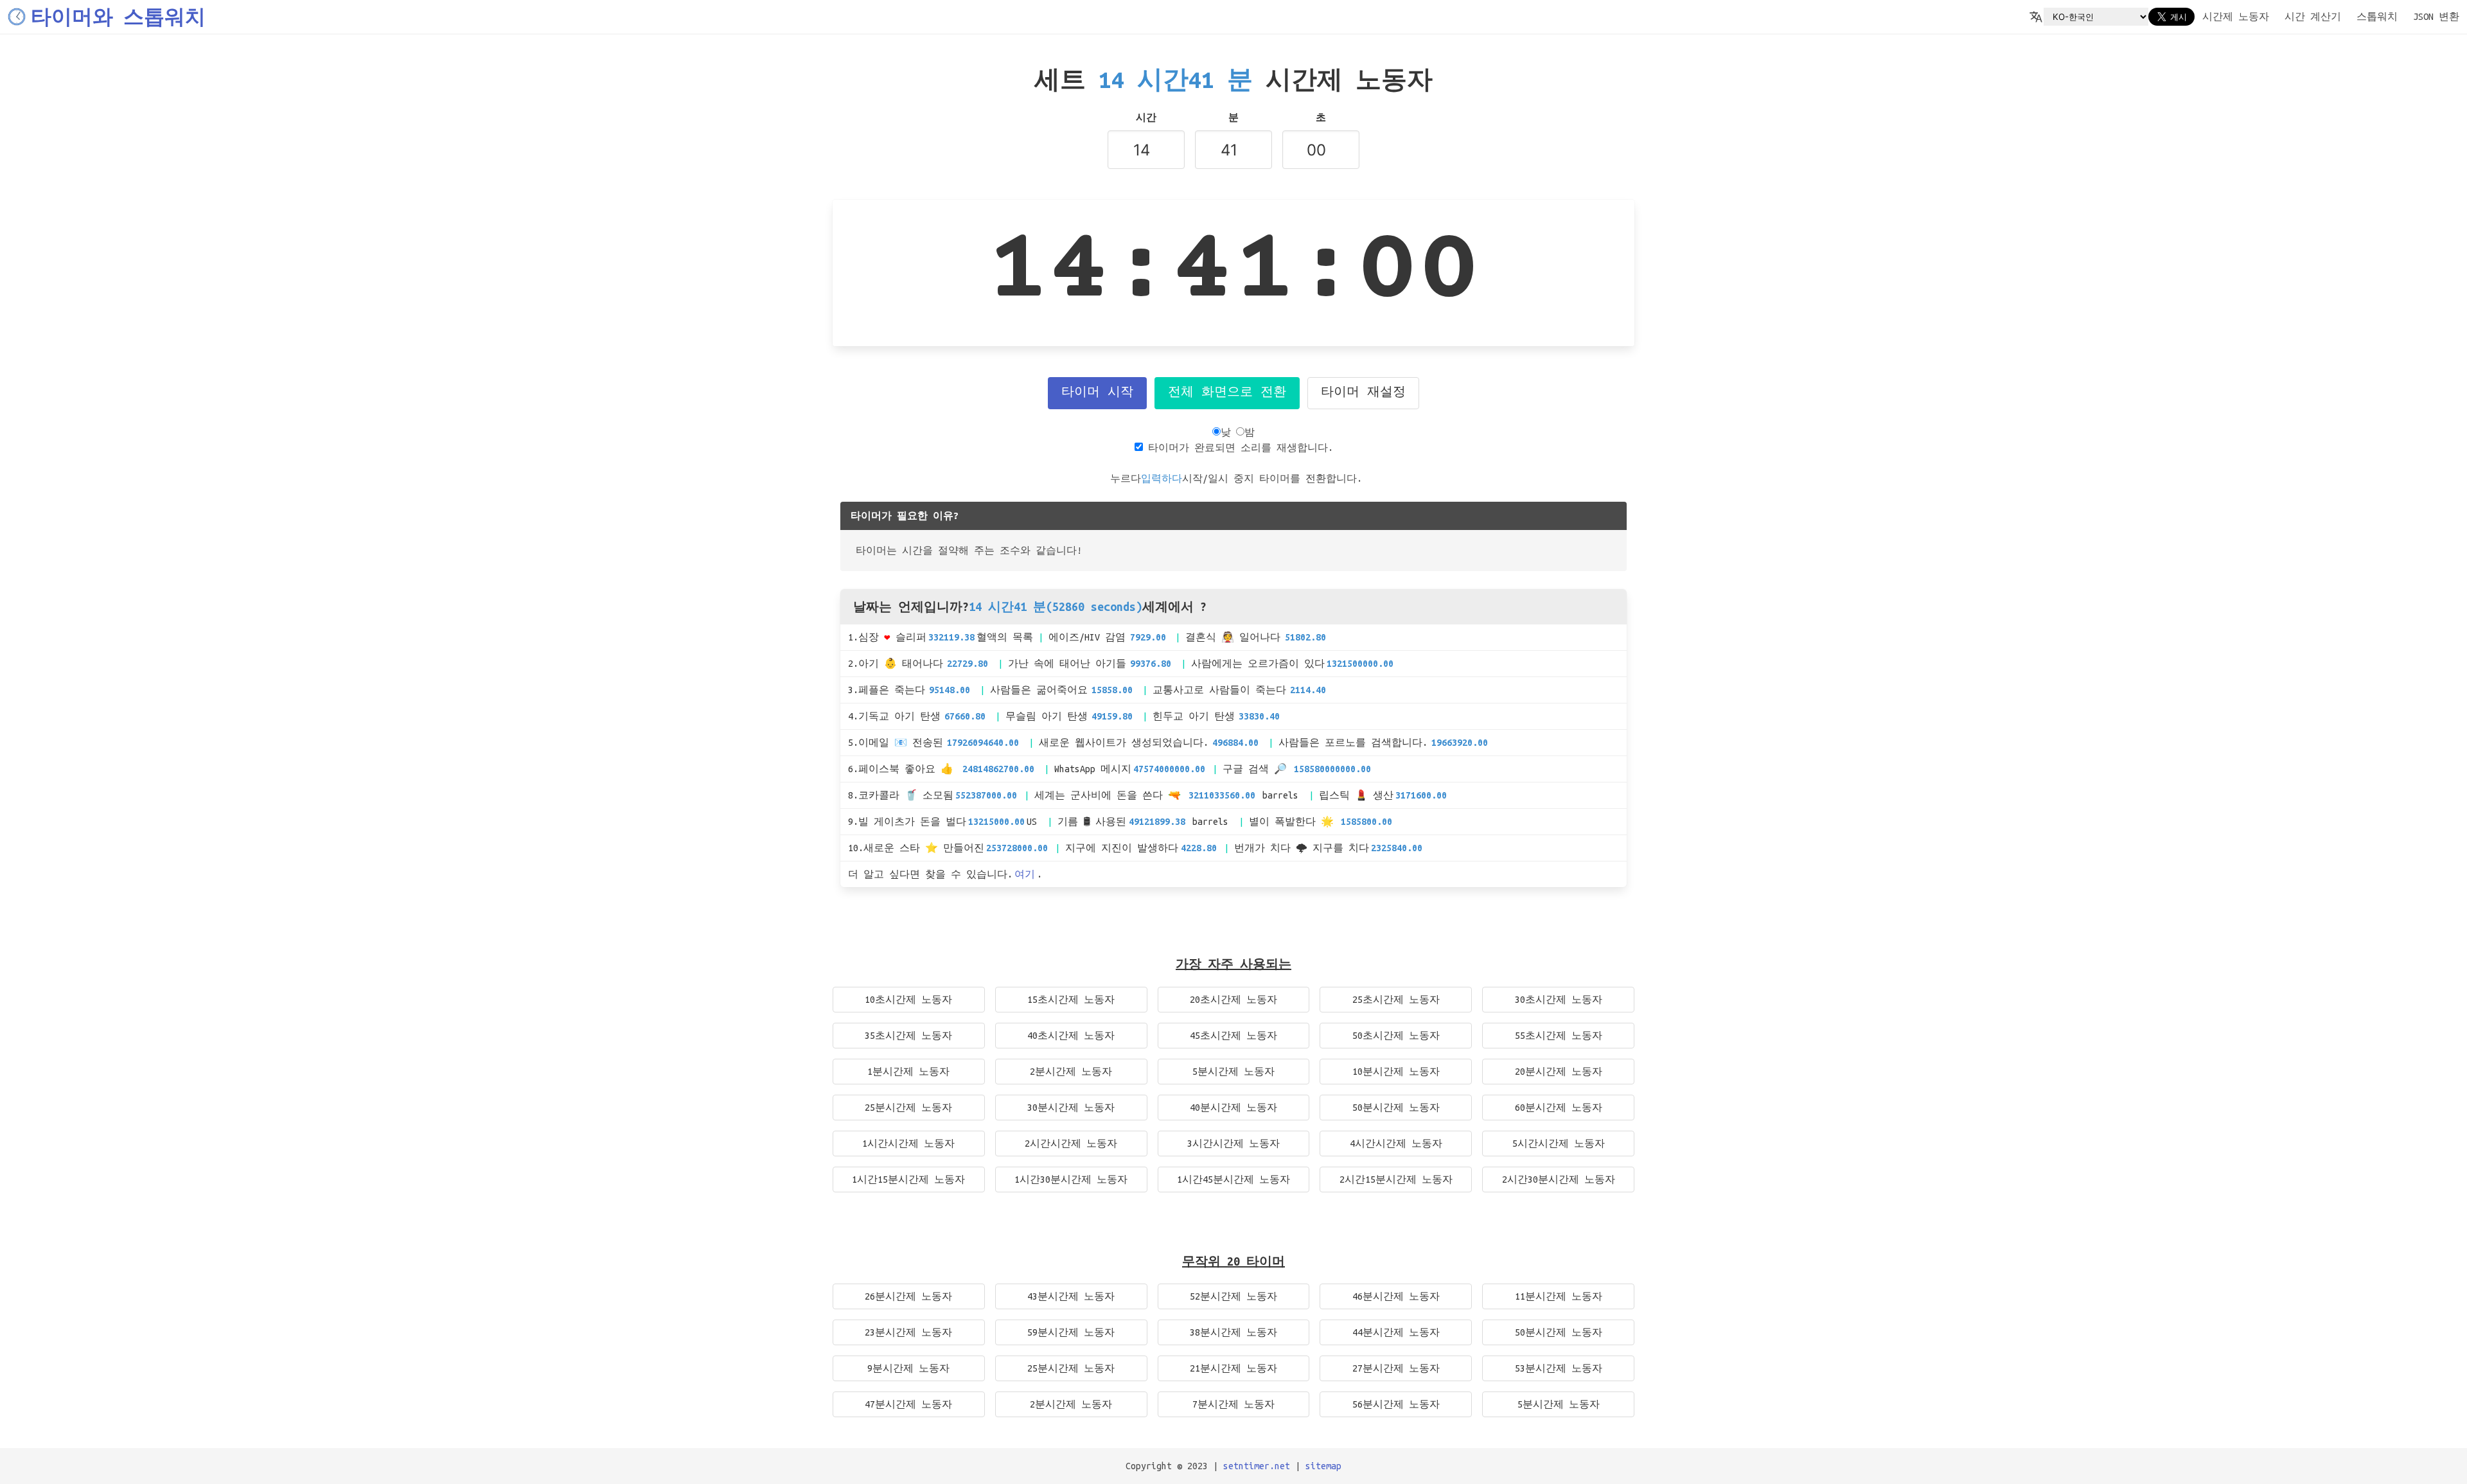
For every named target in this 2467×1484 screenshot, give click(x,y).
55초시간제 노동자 (1559, 1036)
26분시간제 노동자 (908, 1296)
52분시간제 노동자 (1233, 1296)
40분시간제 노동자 (1233, 1108)
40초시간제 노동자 (1071, 1036)
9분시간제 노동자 (908, 1368)
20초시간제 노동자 (1233, 1000)
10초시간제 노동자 (908, 1000)
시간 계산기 (2313, 17)
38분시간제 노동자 (1233, 1332)
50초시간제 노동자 (1396, 1036)
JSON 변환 (2436, 17)
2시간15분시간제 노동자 (1396, 1179)
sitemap (1323, 1466)
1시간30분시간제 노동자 (1071, 1179)
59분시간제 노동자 (1071, 1332)
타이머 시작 (1097, 393)
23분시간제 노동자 (908, 1332)
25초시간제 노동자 (1396, 1000)
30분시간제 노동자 (1071, 1108)
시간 (1146, 118)
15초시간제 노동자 (1071, 1000)
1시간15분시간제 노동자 (908, 1179)
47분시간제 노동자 (908, 1404)
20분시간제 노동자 (1559, 1072)
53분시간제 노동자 (1559, 1368)
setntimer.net (1257, 1466)
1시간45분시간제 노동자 (1233, 1179)
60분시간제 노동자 (1559, 1108)
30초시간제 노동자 (1559, 1000)
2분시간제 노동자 (1071, 1072)
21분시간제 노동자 (1233, 1368)
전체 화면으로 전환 (1227, 393)
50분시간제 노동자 (1396, 1108)
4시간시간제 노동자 (1396, 1144)
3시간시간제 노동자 (1233, 1144)
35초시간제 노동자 (908, 1036)
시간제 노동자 (2236, 17)
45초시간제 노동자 (1233, 1036)
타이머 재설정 (1363, 393)
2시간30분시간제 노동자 (1559, 1179)
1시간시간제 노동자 (908, 1144)
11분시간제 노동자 (1559, 1296)
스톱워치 (2377, 17)
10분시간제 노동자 (1396, 1072)
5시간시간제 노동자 (1559, 1144)
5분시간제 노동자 (1233, 1072)
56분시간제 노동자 (1396, 1404)
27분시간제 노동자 (1396, 1368)
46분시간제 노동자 (1396, 1296)
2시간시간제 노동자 (1071, 1144)
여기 (1025, 874)
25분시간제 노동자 (908, 1108)
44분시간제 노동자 (1396, 1332)
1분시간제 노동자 (908, 1072)
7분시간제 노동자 (1233, 1404)
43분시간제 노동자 (1071, 1296)
